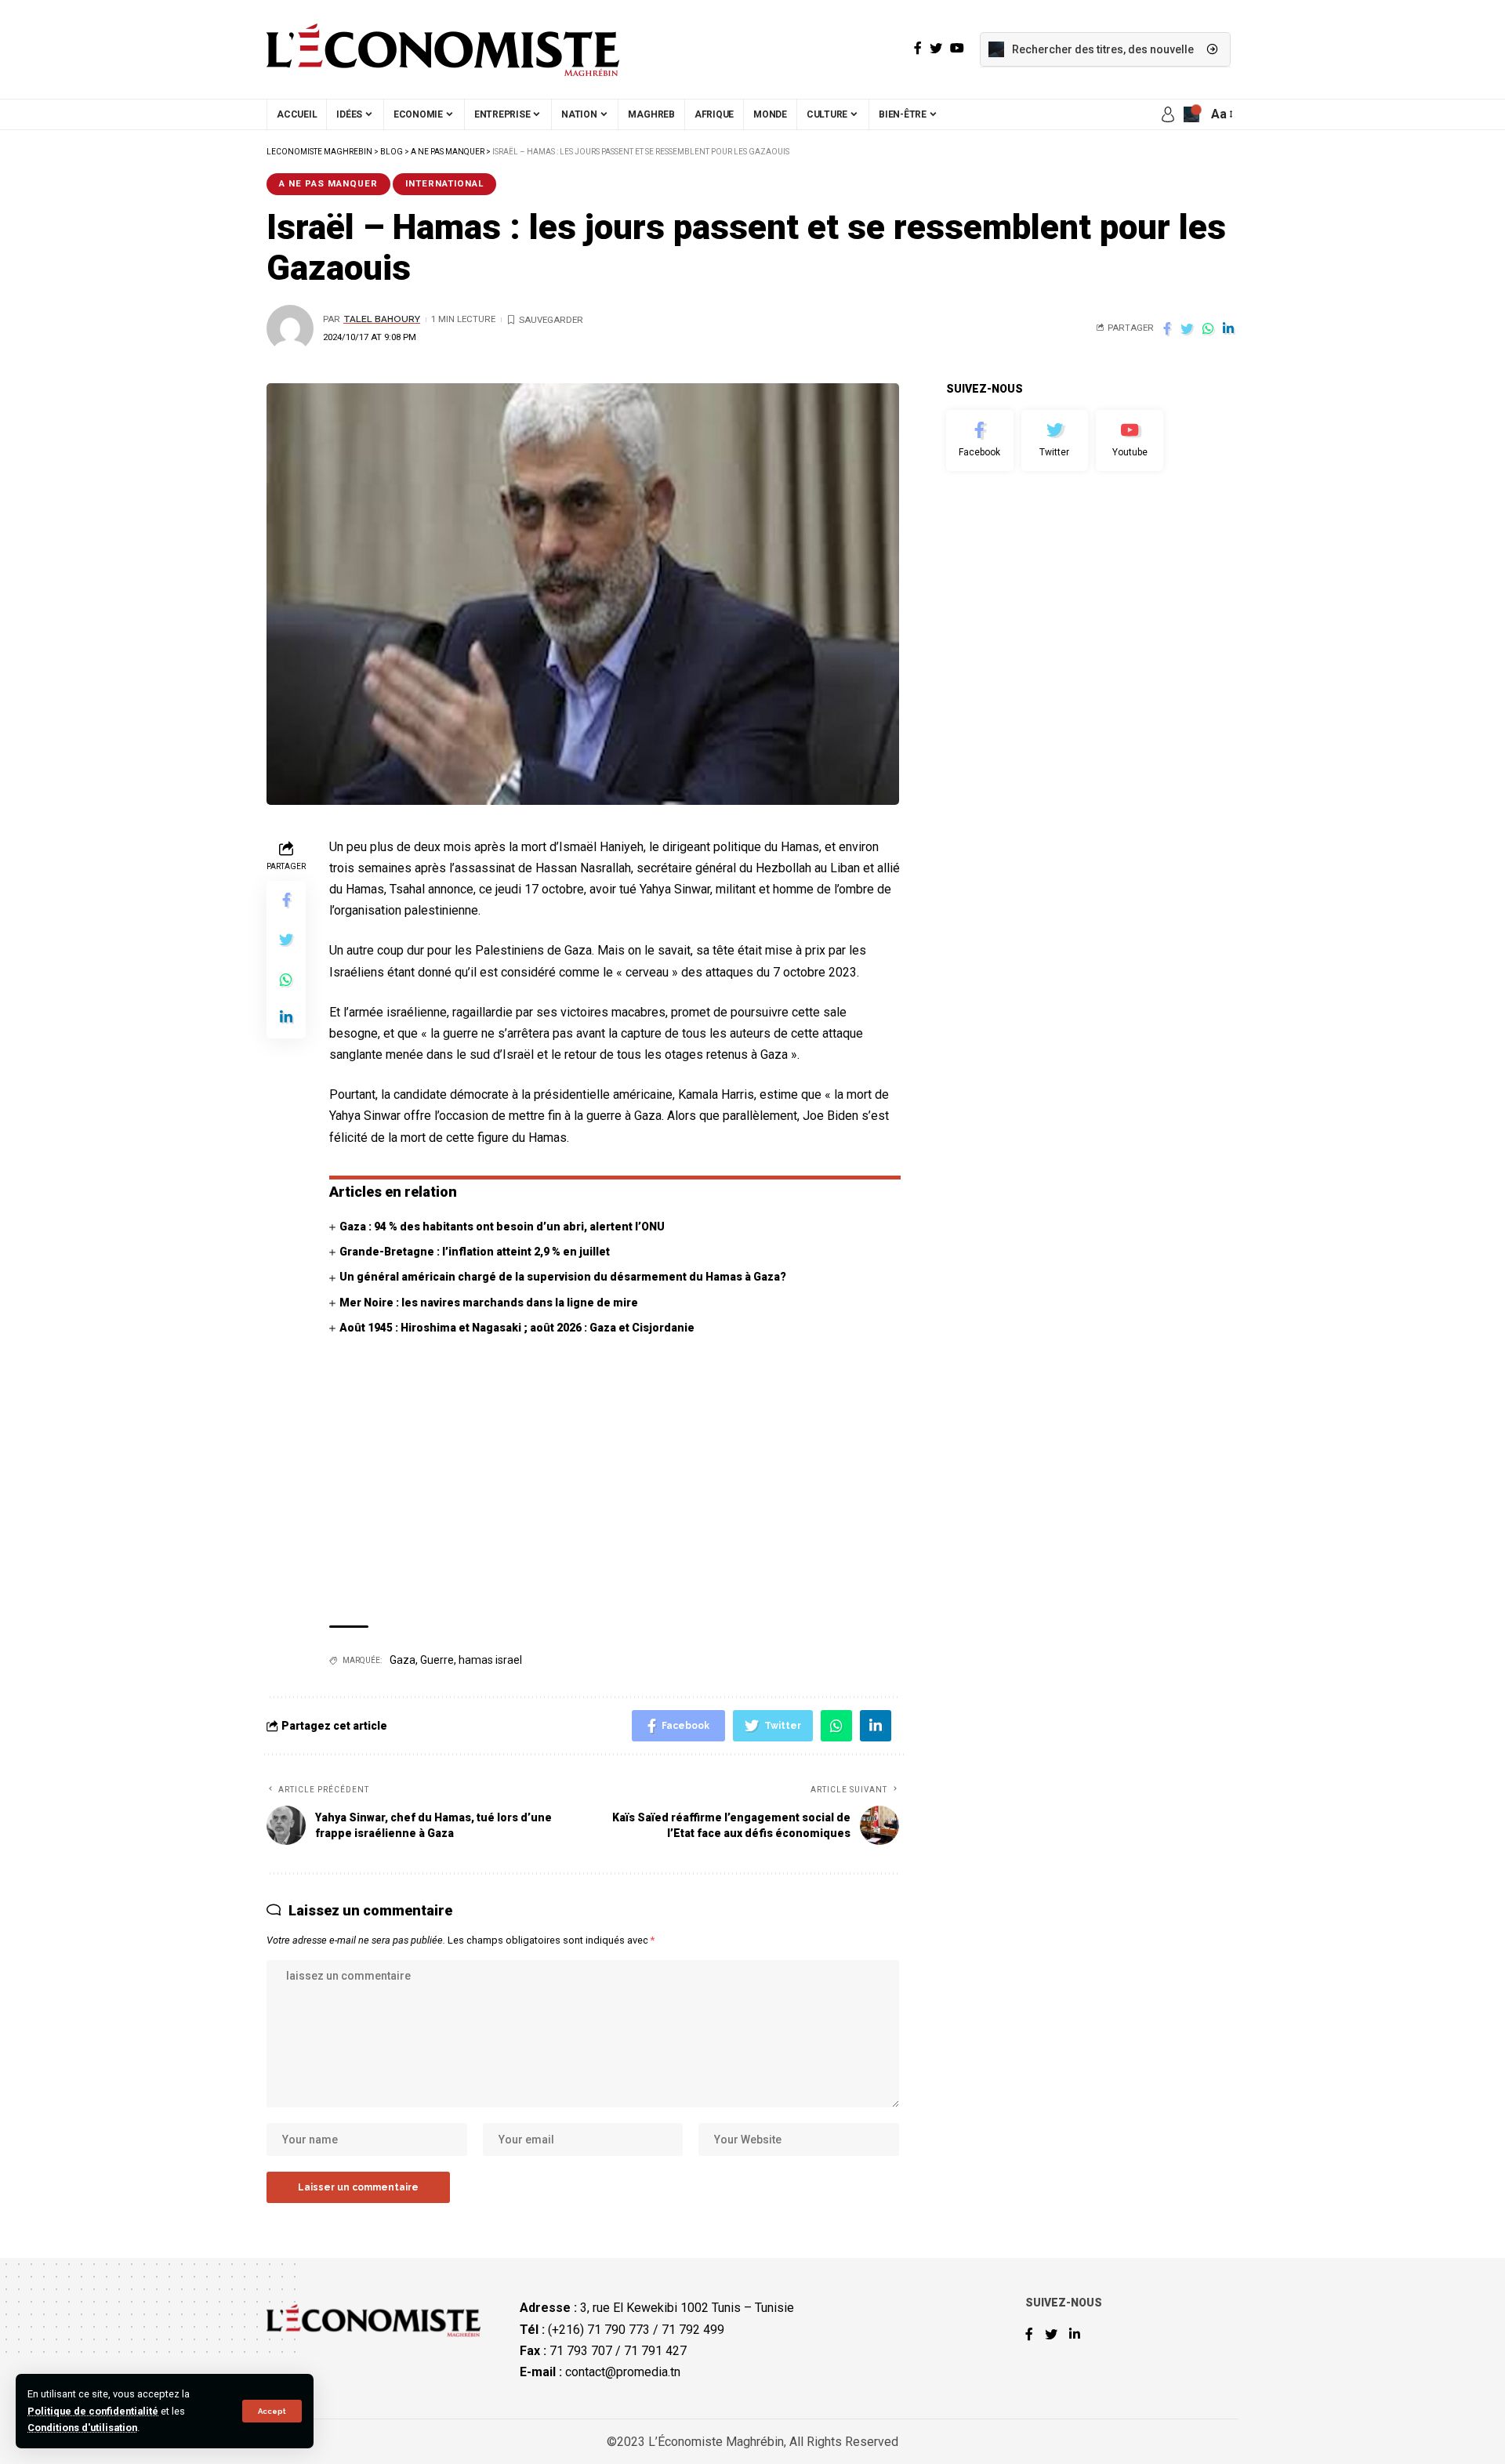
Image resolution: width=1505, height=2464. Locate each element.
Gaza (403, 1660)
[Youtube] (1130, 440)
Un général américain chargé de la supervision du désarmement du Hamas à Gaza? (563, 1277)
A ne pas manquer (328, 183)
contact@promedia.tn (623, 2372)
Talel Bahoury (382, 319)
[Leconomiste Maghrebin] (443, 49)
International (444, 183)
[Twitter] (1055, 440)
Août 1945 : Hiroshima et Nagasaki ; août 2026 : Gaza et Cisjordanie (517, 1328)
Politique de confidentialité (93, 2411)
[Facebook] (980, 440)
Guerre (437, 1660)
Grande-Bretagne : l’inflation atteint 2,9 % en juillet (475, 1252)
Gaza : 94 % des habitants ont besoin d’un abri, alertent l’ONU (502, 1227)
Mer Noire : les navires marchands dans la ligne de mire (489, 1303)
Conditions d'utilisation (82, 2428)
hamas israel (490, 1660)
